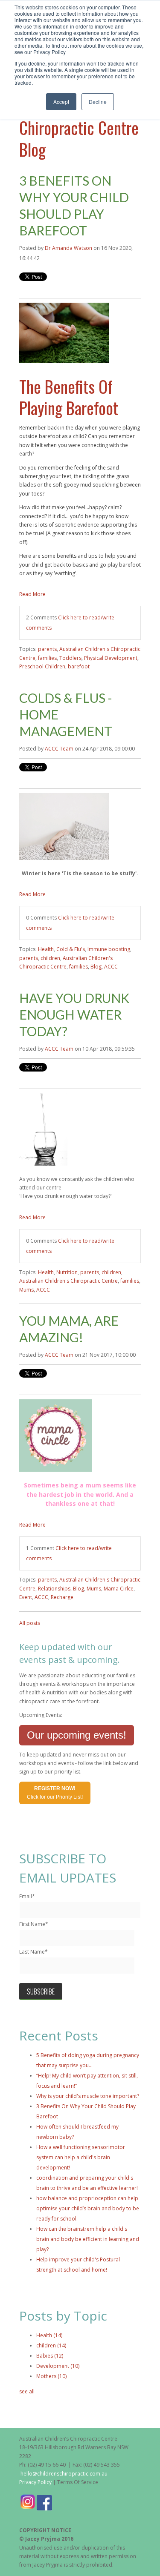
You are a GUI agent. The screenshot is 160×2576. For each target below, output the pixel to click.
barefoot (79, 666)
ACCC (111, 967)
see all (27, 2391)
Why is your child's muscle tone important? (88, 2096)
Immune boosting (109, 949)
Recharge (62, 1597)
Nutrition (67, 1272)
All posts (30, 1623)
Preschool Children (42, 666)
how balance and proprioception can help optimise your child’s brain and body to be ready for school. (88, 2208)
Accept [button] (61, 102)
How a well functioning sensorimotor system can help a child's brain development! (81, 2157)
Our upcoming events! (77, 1735)
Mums (26, 1290)
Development (58, 2366)
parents (47, 649)
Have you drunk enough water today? (74, 1014)
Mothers (51, 2376)
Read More (32, 594)
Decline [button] (98, 102)
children (50, 958)
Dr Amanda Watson (68, 248)
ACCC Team (59, 749)
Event (26, 1597)
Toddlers (70, 658)
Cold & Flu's (71, 949)
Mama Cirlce (119, 1589)
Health (46, 949)
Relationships (54, 1589)
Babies (50, 2356)
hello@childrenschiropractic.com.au (64, 2474)
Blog (96, 967)
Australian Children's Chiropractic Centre (68, 1281)
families (47, 658)
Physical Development (111, 658)
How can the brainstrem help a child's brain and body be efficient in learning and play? (88, 2239)
